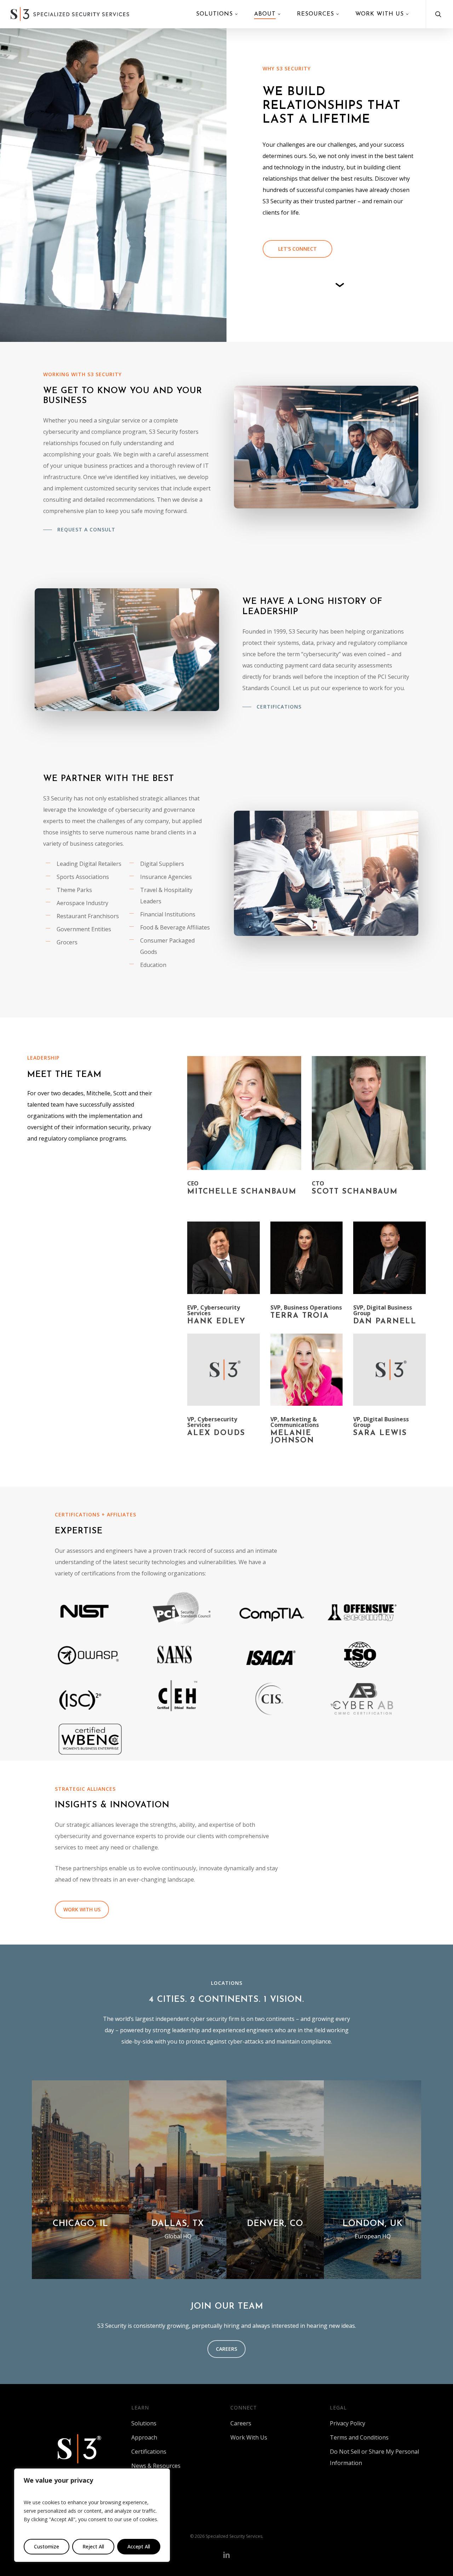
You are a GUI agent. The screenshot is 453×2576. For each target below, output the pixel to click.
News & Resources (156, 2466)
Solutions (144, 2423)
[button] (297, 249)
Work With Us (249, 2437)
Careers (241, 2423)
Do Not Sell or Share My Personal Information (374, 2457)
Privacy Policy (348, 2423)
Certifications (149, 2452)
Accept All (139, 2546)
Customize (47, 2546)
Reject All (93, 2546)
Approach (144, 2437)
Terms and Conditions (359, 2437)
